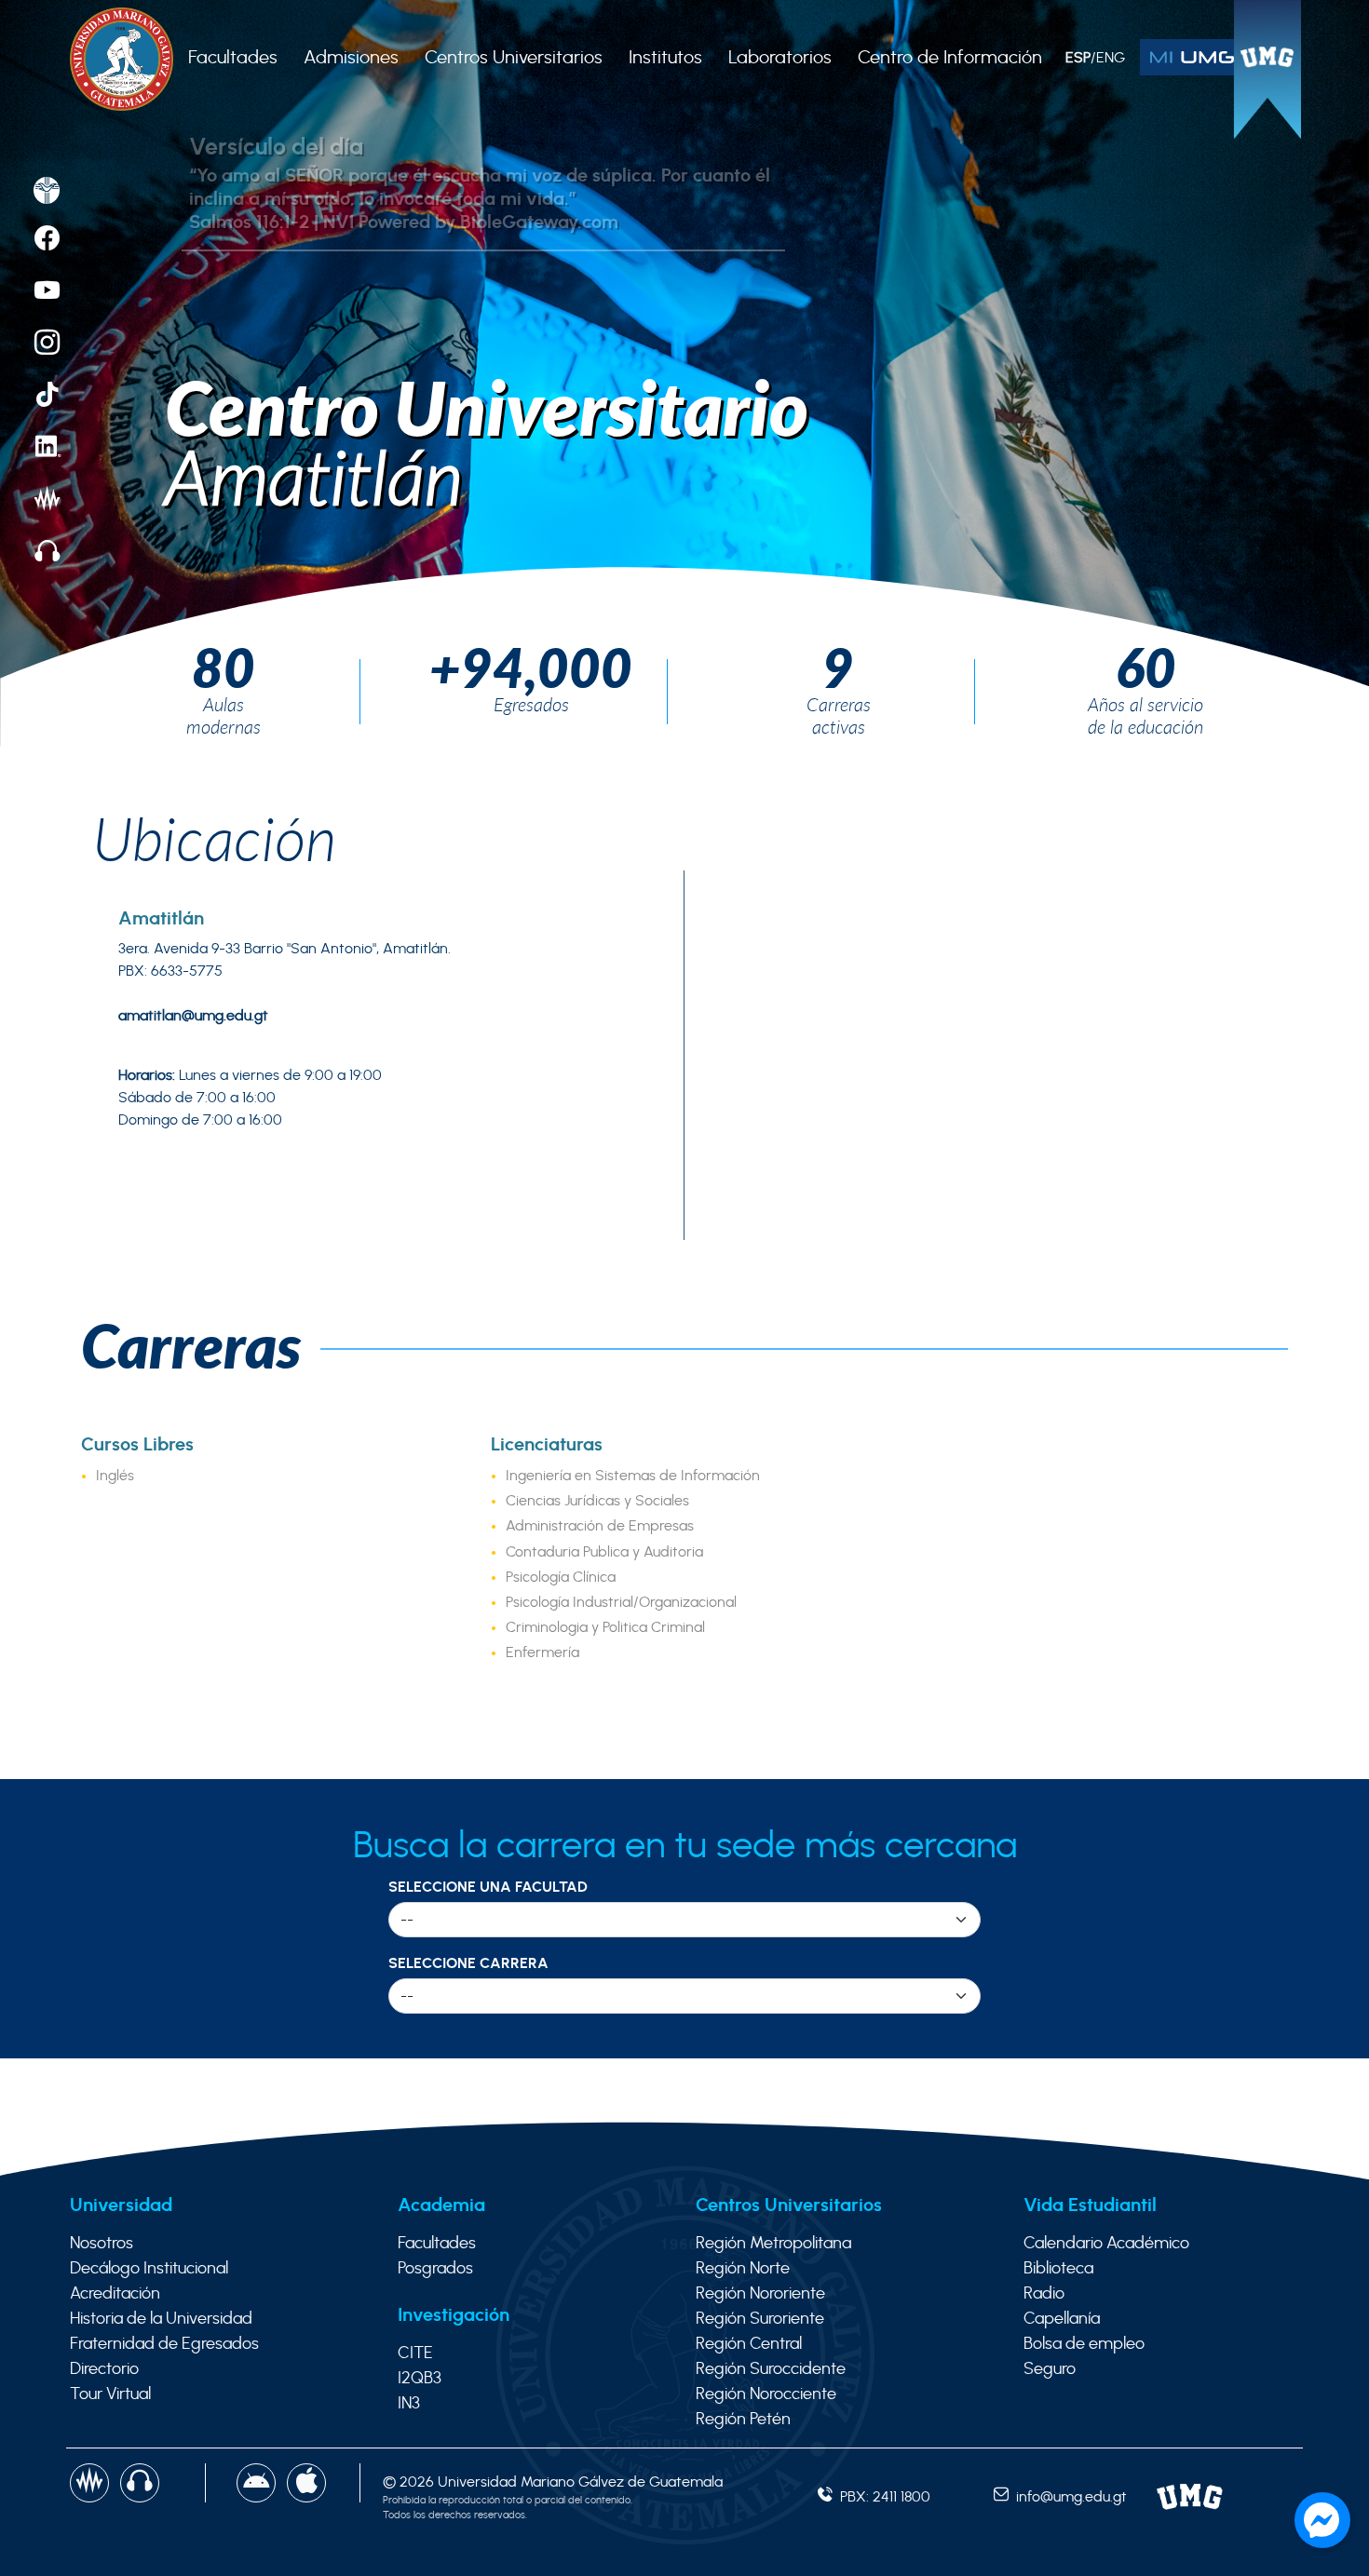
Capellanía (1062, 2319)
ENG (1111, 58)
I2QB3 (420, 2379)
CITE (415, 2353)
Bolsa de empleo (1084, 2344)
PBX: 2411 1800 (881, 2497)
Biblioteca (1058, 2269)
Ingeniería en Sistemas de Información (633, 1476)
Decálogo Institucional (149, 2269)
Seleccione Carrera (468, 1963)
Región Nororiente (760, 2294)
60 (1146, 667)
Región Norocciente (766, 2394)
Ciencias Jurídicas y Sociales (597, 1501)
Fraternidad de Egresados (164, 2344)
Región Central (749, 2344)
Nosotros (102, 2244)
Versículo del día (276, 148)
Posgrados (435, 2269)
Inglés (115, 1476)
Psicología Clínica (561, 1577)
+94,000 (531, 667)
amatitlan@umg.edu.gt (193, 1016)
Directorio (104, 2369)
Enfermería (542, 1652)
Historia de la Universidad (161, 2319)
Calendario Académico (1106, 2244)
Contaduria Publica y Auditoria (604, 1552)
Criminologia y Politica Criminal (605, 1627)
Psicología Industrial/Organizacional (621, 1602)
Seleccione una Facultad (488, 1887)
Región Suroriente (760, 2319)
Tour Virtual (110, 2394)
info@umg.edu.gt (1068, 2497)
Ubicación (215, 838)
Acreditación (115, 2294)
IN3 (409, 2404)
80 (224, 667)
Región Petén (743, 2420)
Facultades (437, 2244)
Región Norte (743, 2269)
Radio (1044, 2294)
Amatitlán (314, 477)
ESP (1078, 58)
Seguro (1050, 2369)
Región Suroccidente (771, 2369)
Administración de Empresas (600, 1526)
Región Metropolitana (773, 2244)
